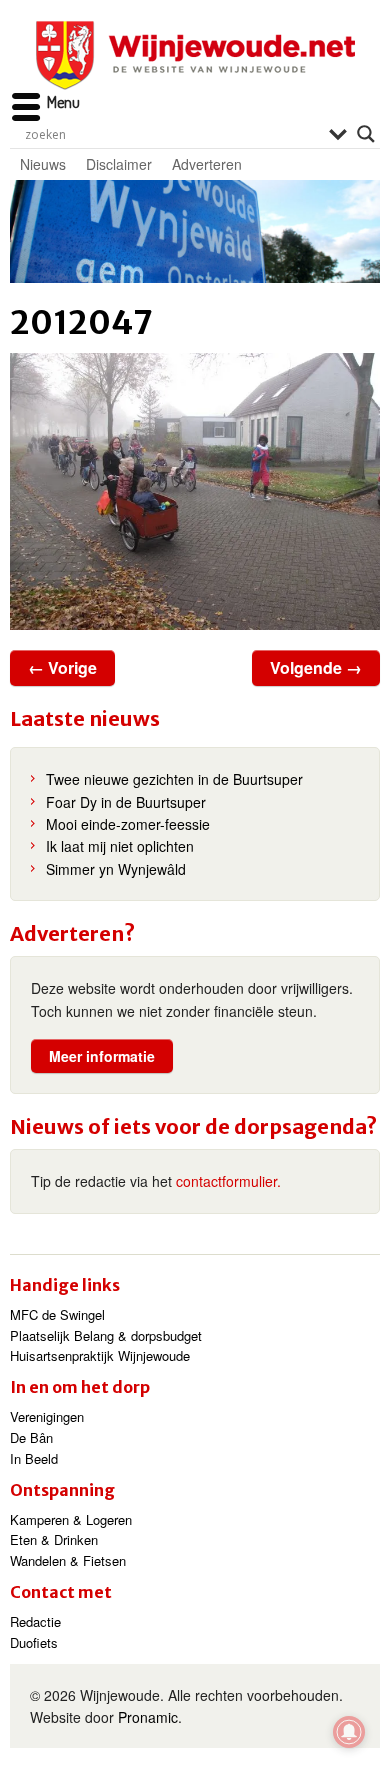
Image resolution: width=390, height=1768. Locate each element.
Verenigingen (47, 1416)
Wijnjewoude (195, 55)
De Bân (31, 1437)
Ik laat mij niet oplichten (120, 846)
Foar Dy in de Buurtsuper (126, 802)
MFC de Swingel (57, 1314)
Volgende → (316, 667)
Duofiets (34, 1642)
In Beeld (34, 1458)
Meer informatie (102, 1056)
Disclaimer (119, 164)
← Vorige (62, 667)
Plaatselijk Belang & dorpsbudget (106, 1335)
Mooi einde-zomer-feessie (128, 824)
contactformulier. (228, 1181)
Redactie (35, 1621)
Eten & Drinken (54, 1539)
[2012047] (195, 492)
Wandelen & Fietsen (68, 1560)
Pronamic (148, 1717)
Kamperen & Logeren (71, 1519)
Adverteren (207, 164)
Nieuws (43, 164)
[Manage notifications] (349, 1732)
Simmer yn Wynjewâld (116, 869)
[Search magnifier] (366, 134)
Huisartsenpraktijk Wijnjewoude (100, 1355)
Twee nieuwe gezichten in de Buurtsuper (174, 779)
